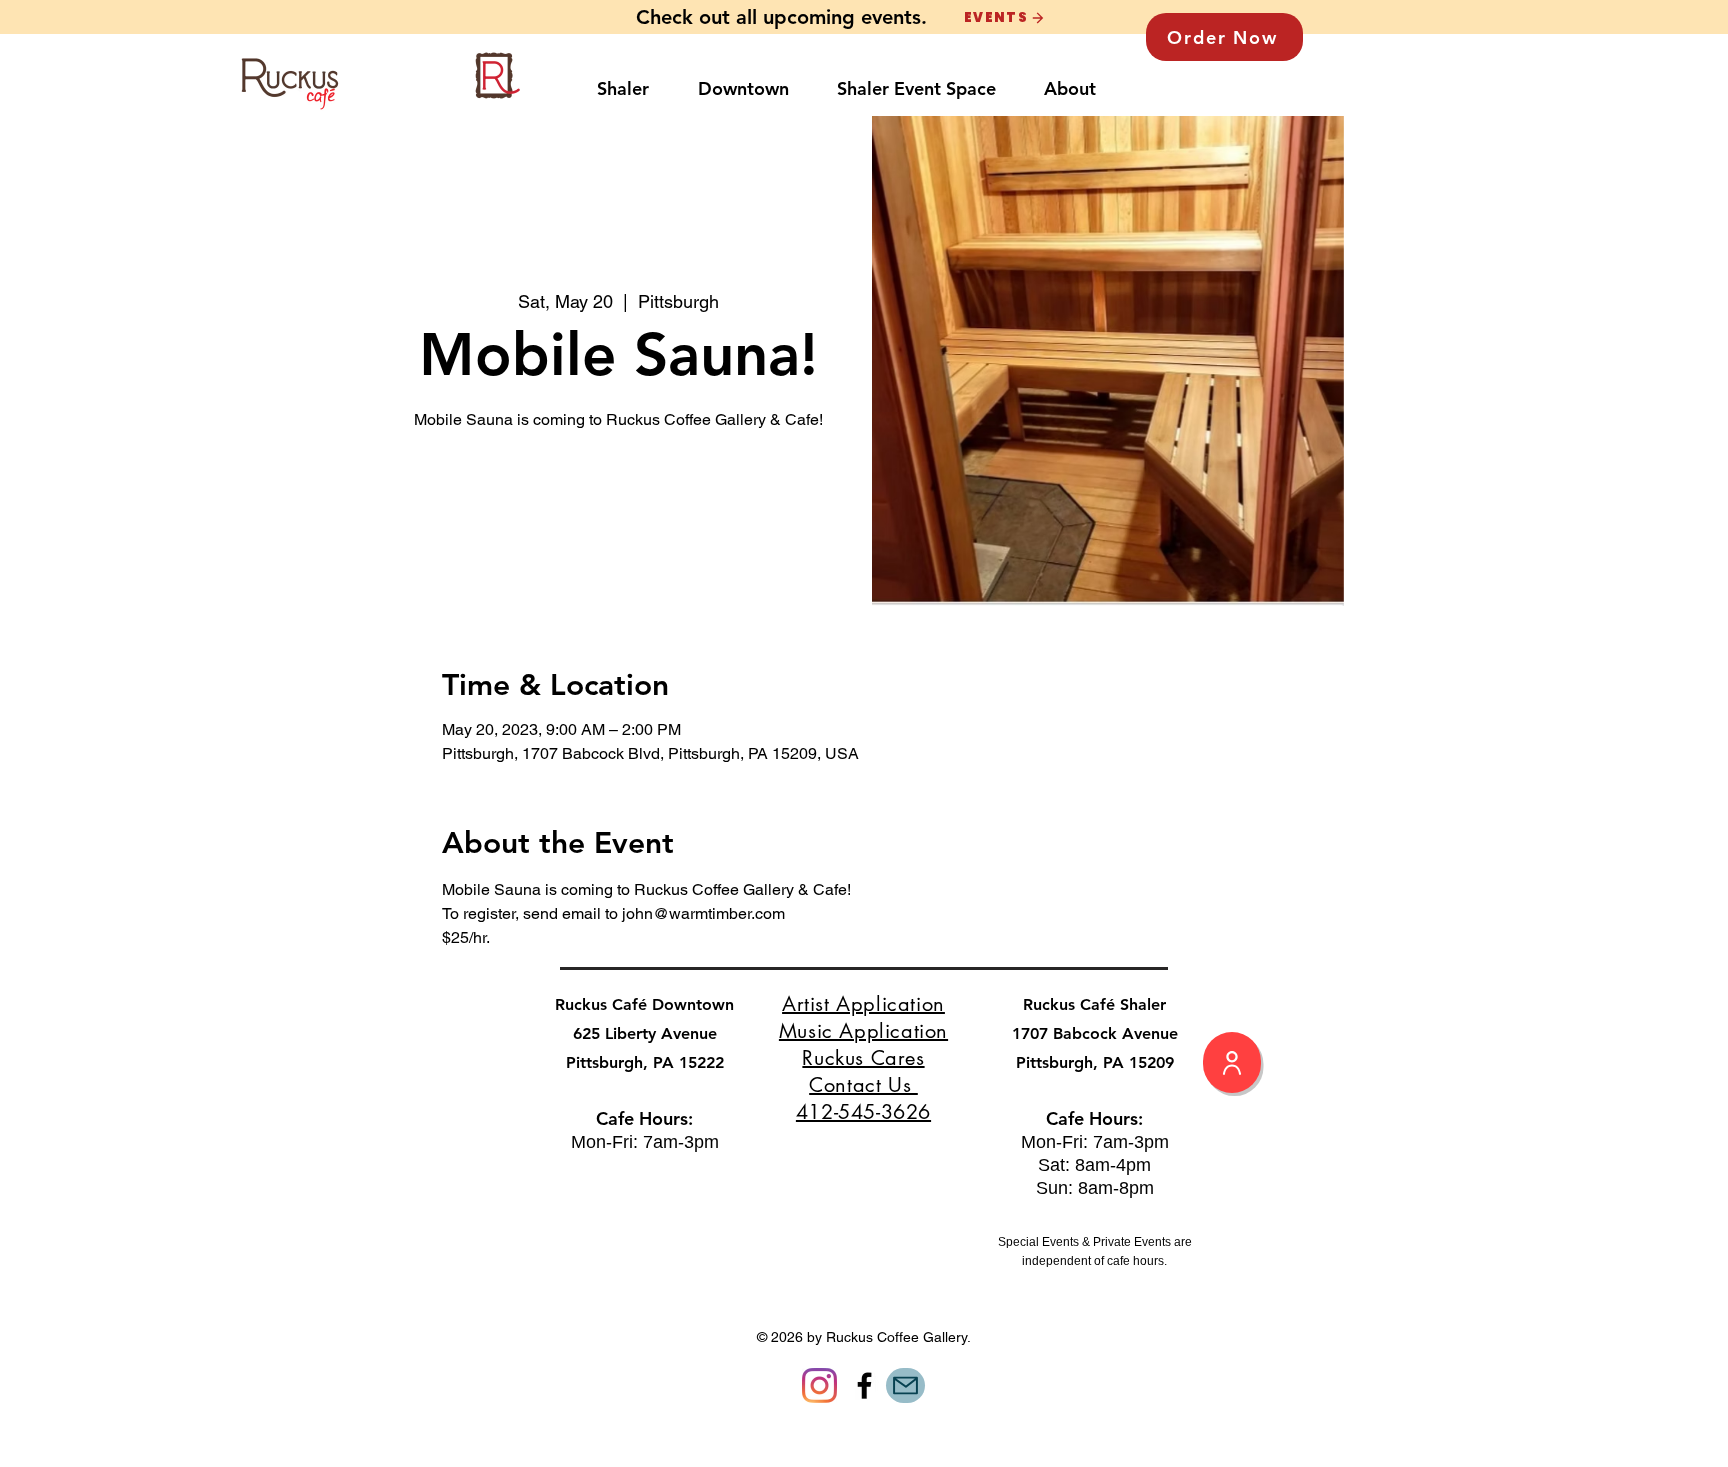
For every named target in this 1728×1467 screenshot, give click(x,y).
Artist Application (863, 1004)
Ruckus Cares (863, 1058)
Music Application (863, 1031)
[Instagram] (819, 1385)
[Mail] (905, 1385)
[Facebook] (864, 1385)
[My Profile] (1232, 1062)
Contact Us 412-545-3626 (863, 1098)
